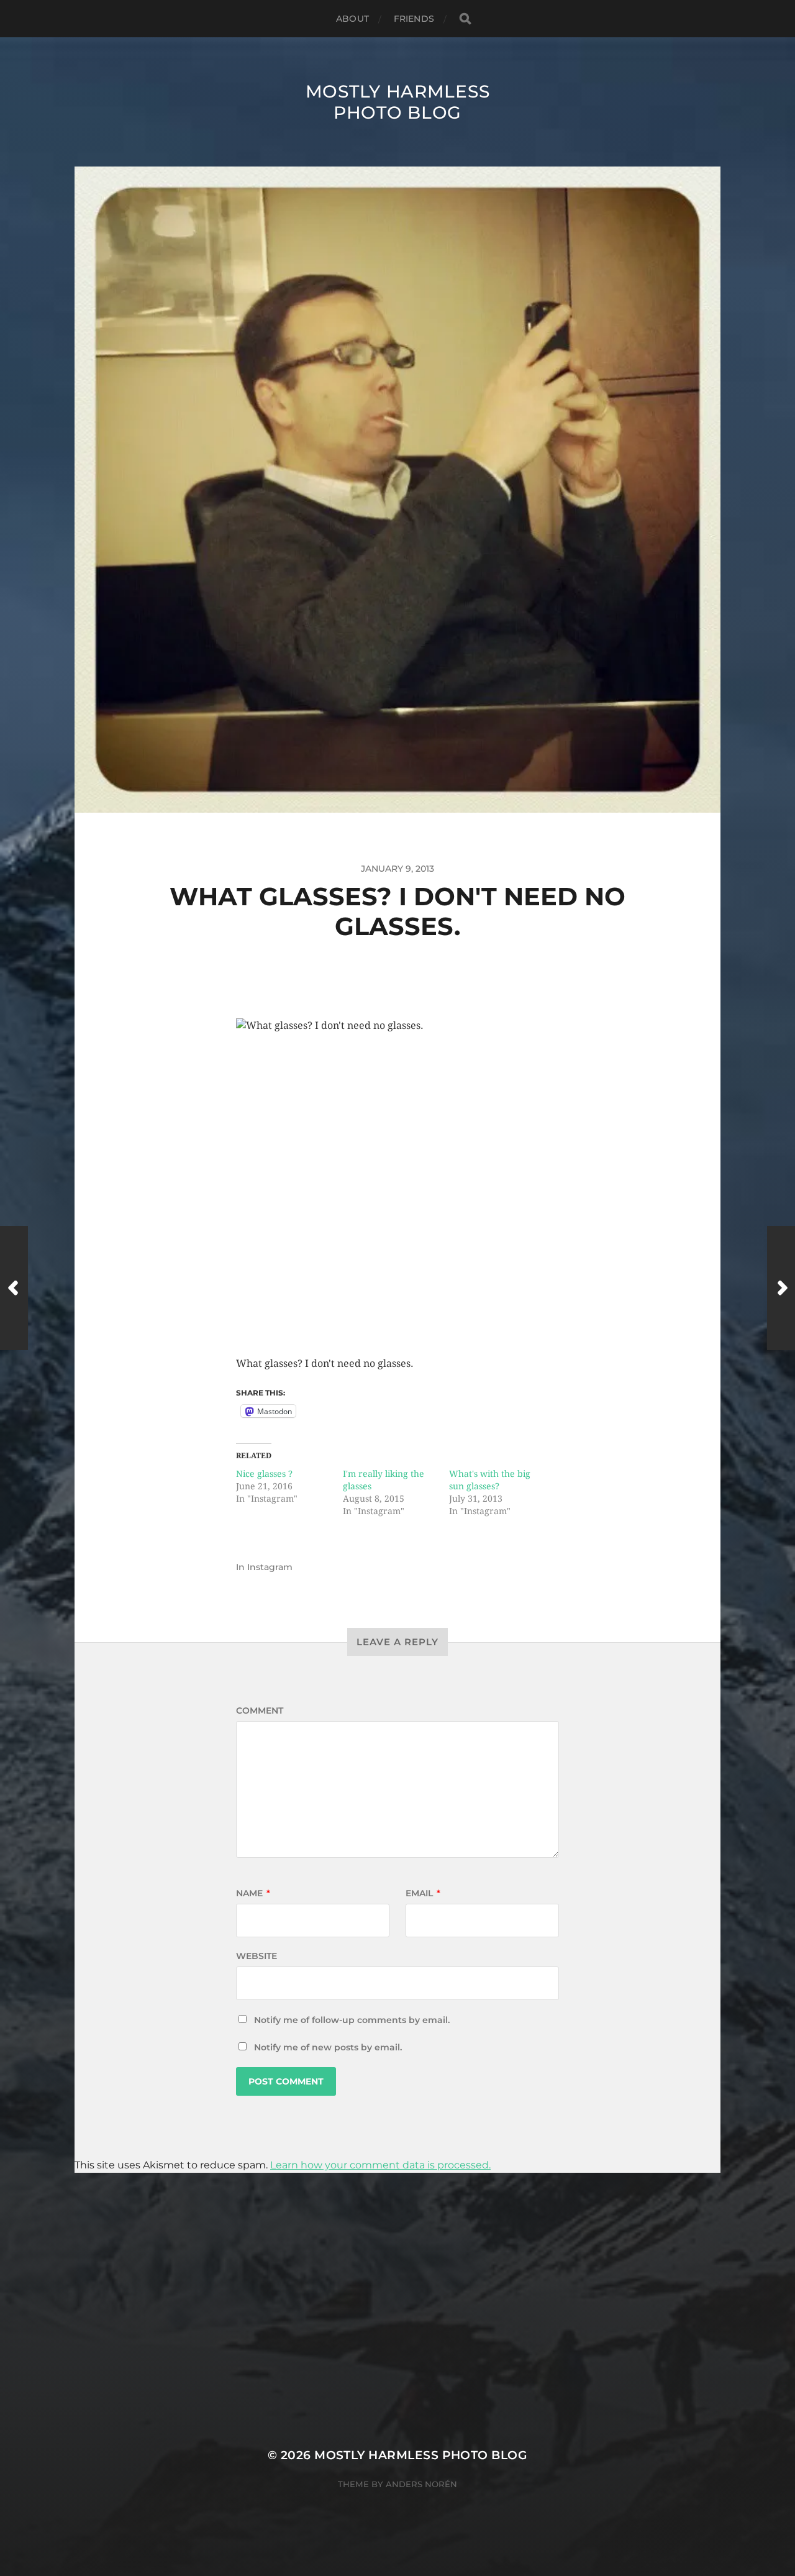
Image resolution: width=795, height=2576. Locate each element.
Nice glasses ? (264, 1474)
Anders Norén (421, 2484)
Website (257, 1956)
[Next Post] (781, 1288)
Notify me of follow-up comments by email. (352, 2020)
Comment (260, 1710)
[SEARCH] (465, 19)
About (352, 19)
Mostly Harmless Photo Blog (398, 102)
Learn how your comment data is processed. (380, 2165)
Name (253, 1893)
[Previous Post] (14, 1288)
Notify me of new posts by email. (328, 2047)
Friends (414, 19)
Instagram (270, 1567)
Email (423, 1893)
